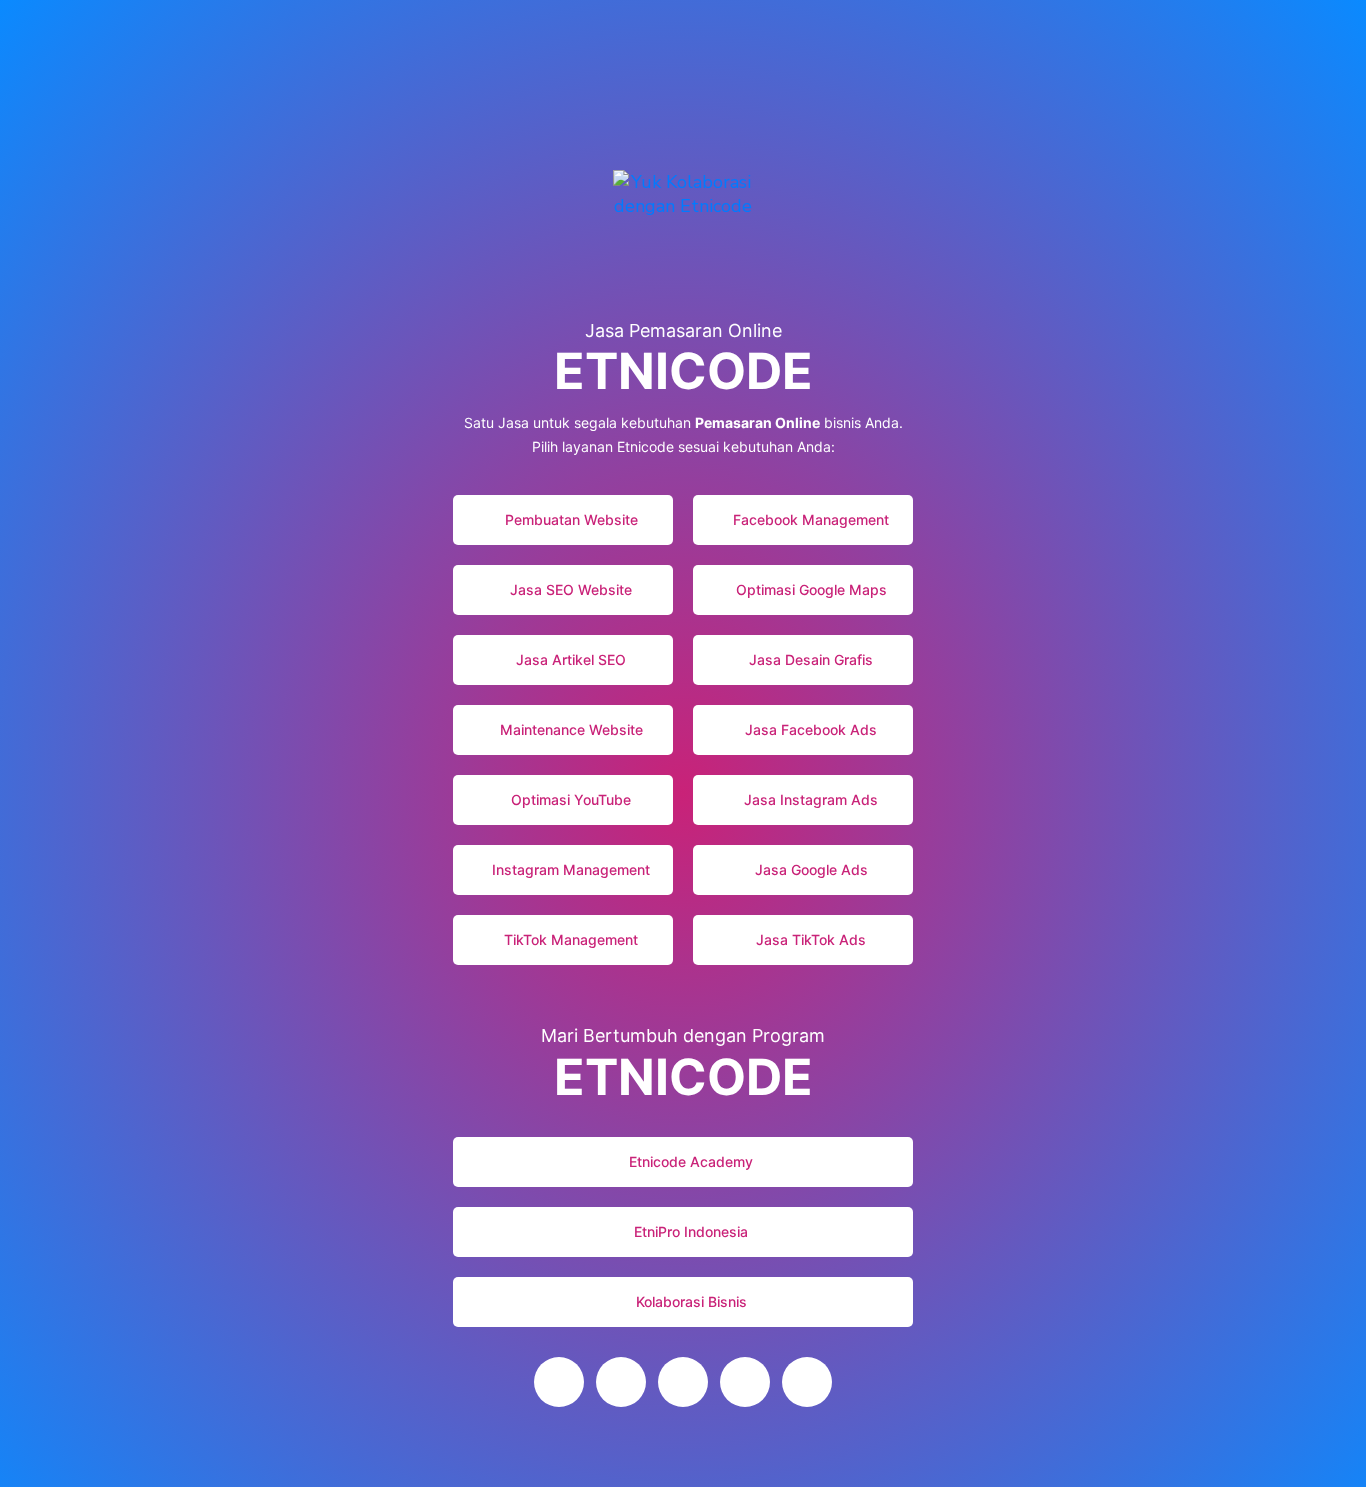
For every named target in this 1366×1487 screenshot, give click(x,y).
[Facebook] (807, 1382)
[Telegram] (745, 1382)
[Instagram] (621, 1382)
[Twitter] (683, 1382)
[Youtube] (559, 1382)
